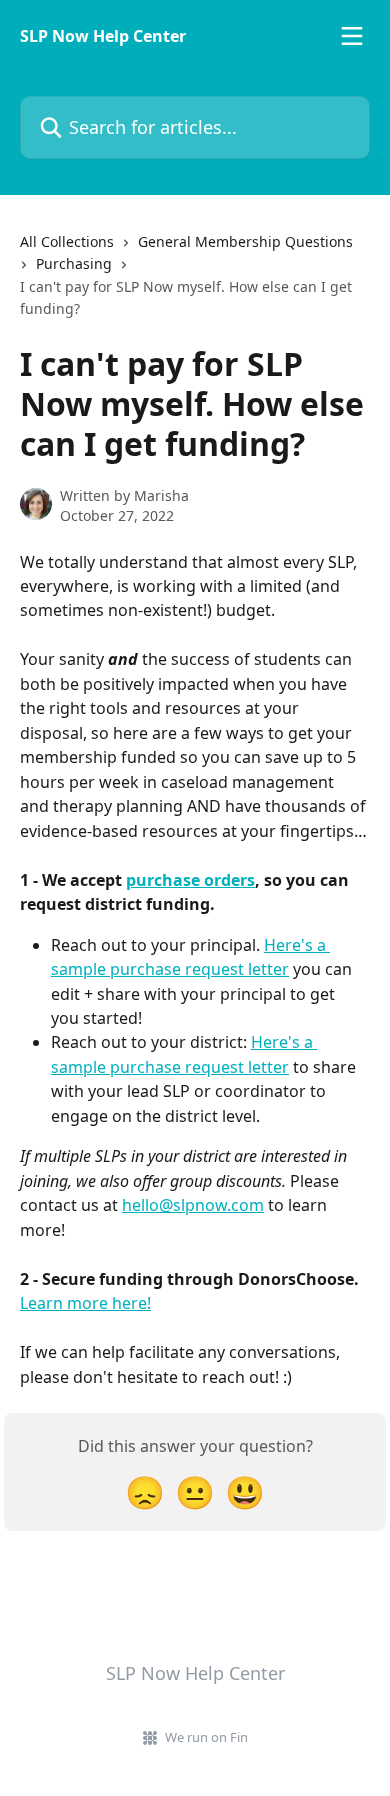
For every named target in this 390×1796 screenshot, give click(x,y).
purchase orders (190, 880)
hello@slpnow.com (193, 1205)
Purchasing (74, 263)
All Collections (67, 241)
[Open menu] (352, 36)
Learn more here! (85, 1303)
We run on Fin (206, 1737)
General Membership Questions (245, 241)
